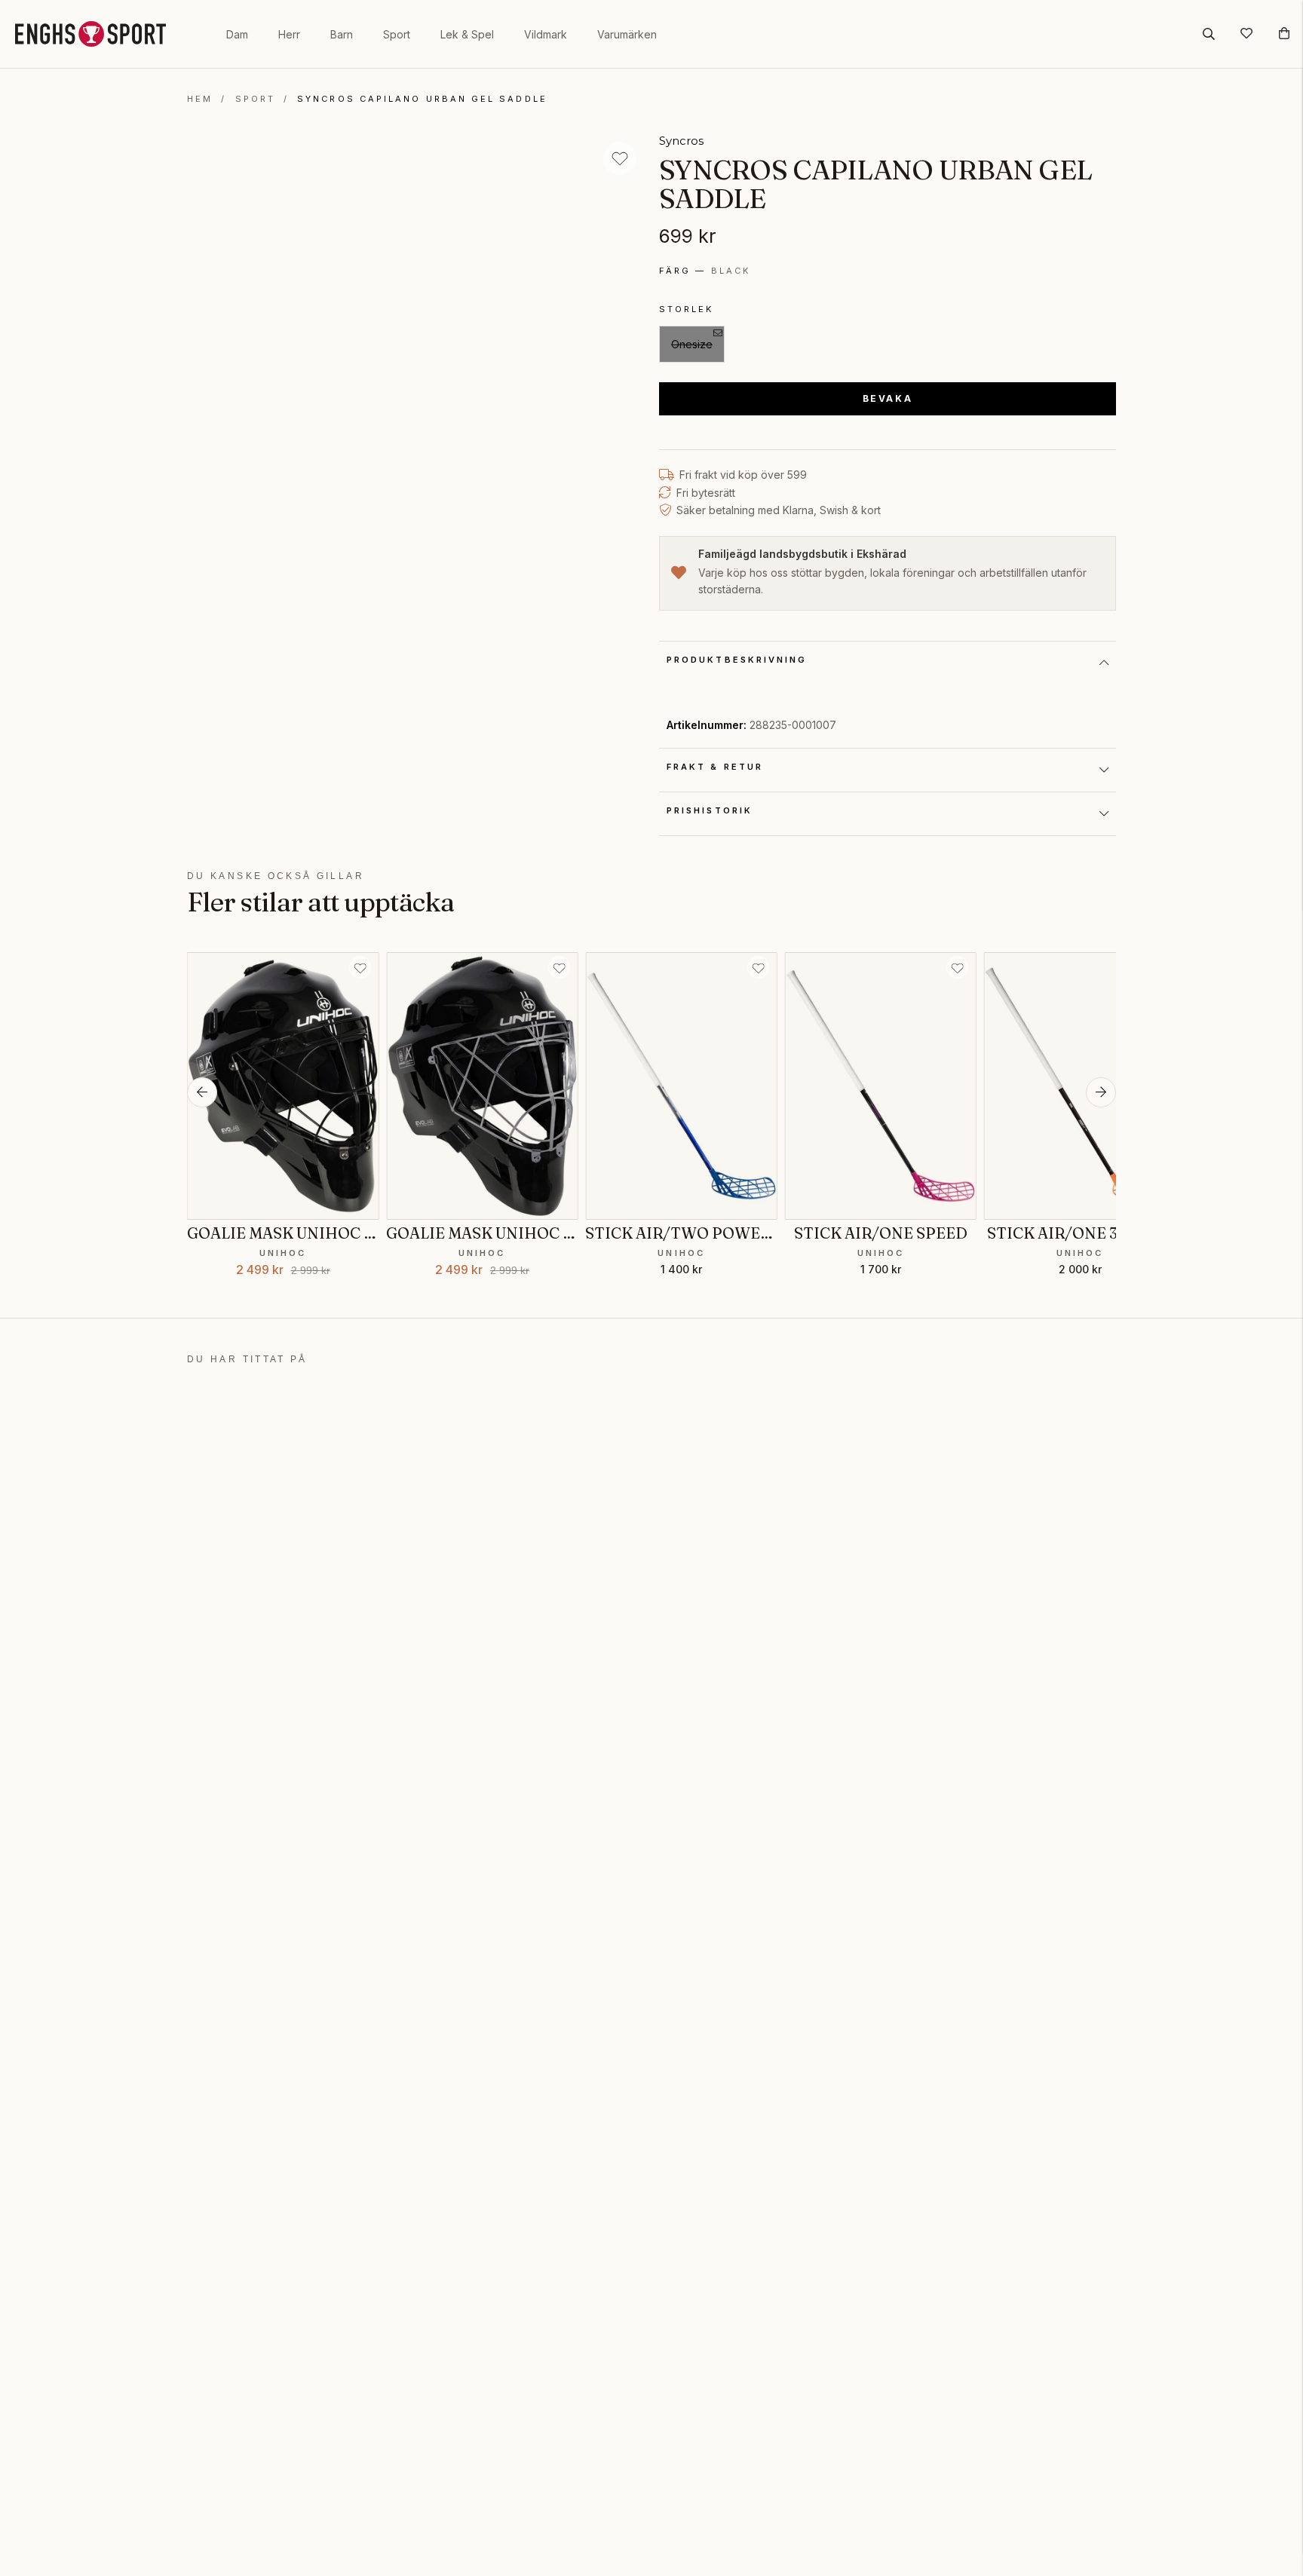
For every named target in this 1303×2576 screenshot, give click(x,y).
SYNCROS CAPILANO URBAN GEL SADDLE (422, 99)
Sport (397, 34)
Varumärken (627, 34)
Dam (237, 34)
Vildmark (546, 34)
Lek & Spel (467, 34)
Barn (342, 34)
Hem (200, 99)
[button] (202, 1092)
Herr (289, 34)
